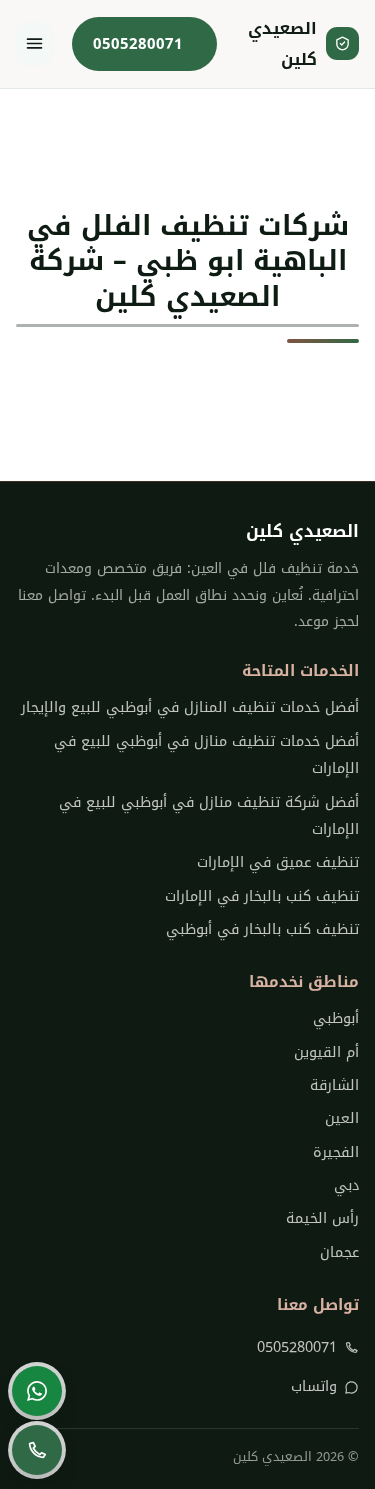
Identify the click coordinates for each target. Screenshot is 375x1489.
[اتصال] (37, 1450)
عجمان (339, 1252)
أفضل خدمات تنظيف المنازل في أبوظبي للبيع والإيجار (190, 707)
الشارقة (334, 1085)
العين (342, 1118)
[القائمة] (35, 44)
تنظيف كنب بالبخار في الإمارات (262, 896)
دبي (346, 1185)
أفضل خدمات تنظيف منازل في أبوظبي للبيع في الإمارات (206, 755)
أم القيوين (326, 1052)
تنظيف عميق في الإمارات (278, 862)
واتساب (314, 1386)
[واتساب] (37, 1391)
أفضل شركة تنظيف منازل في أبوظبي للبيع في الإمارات (209, 816)
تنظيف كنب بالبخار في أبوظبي (262, 929)
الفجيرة (336, 1152)
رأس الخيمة (322, 1218)
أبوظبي (336, 1018)
